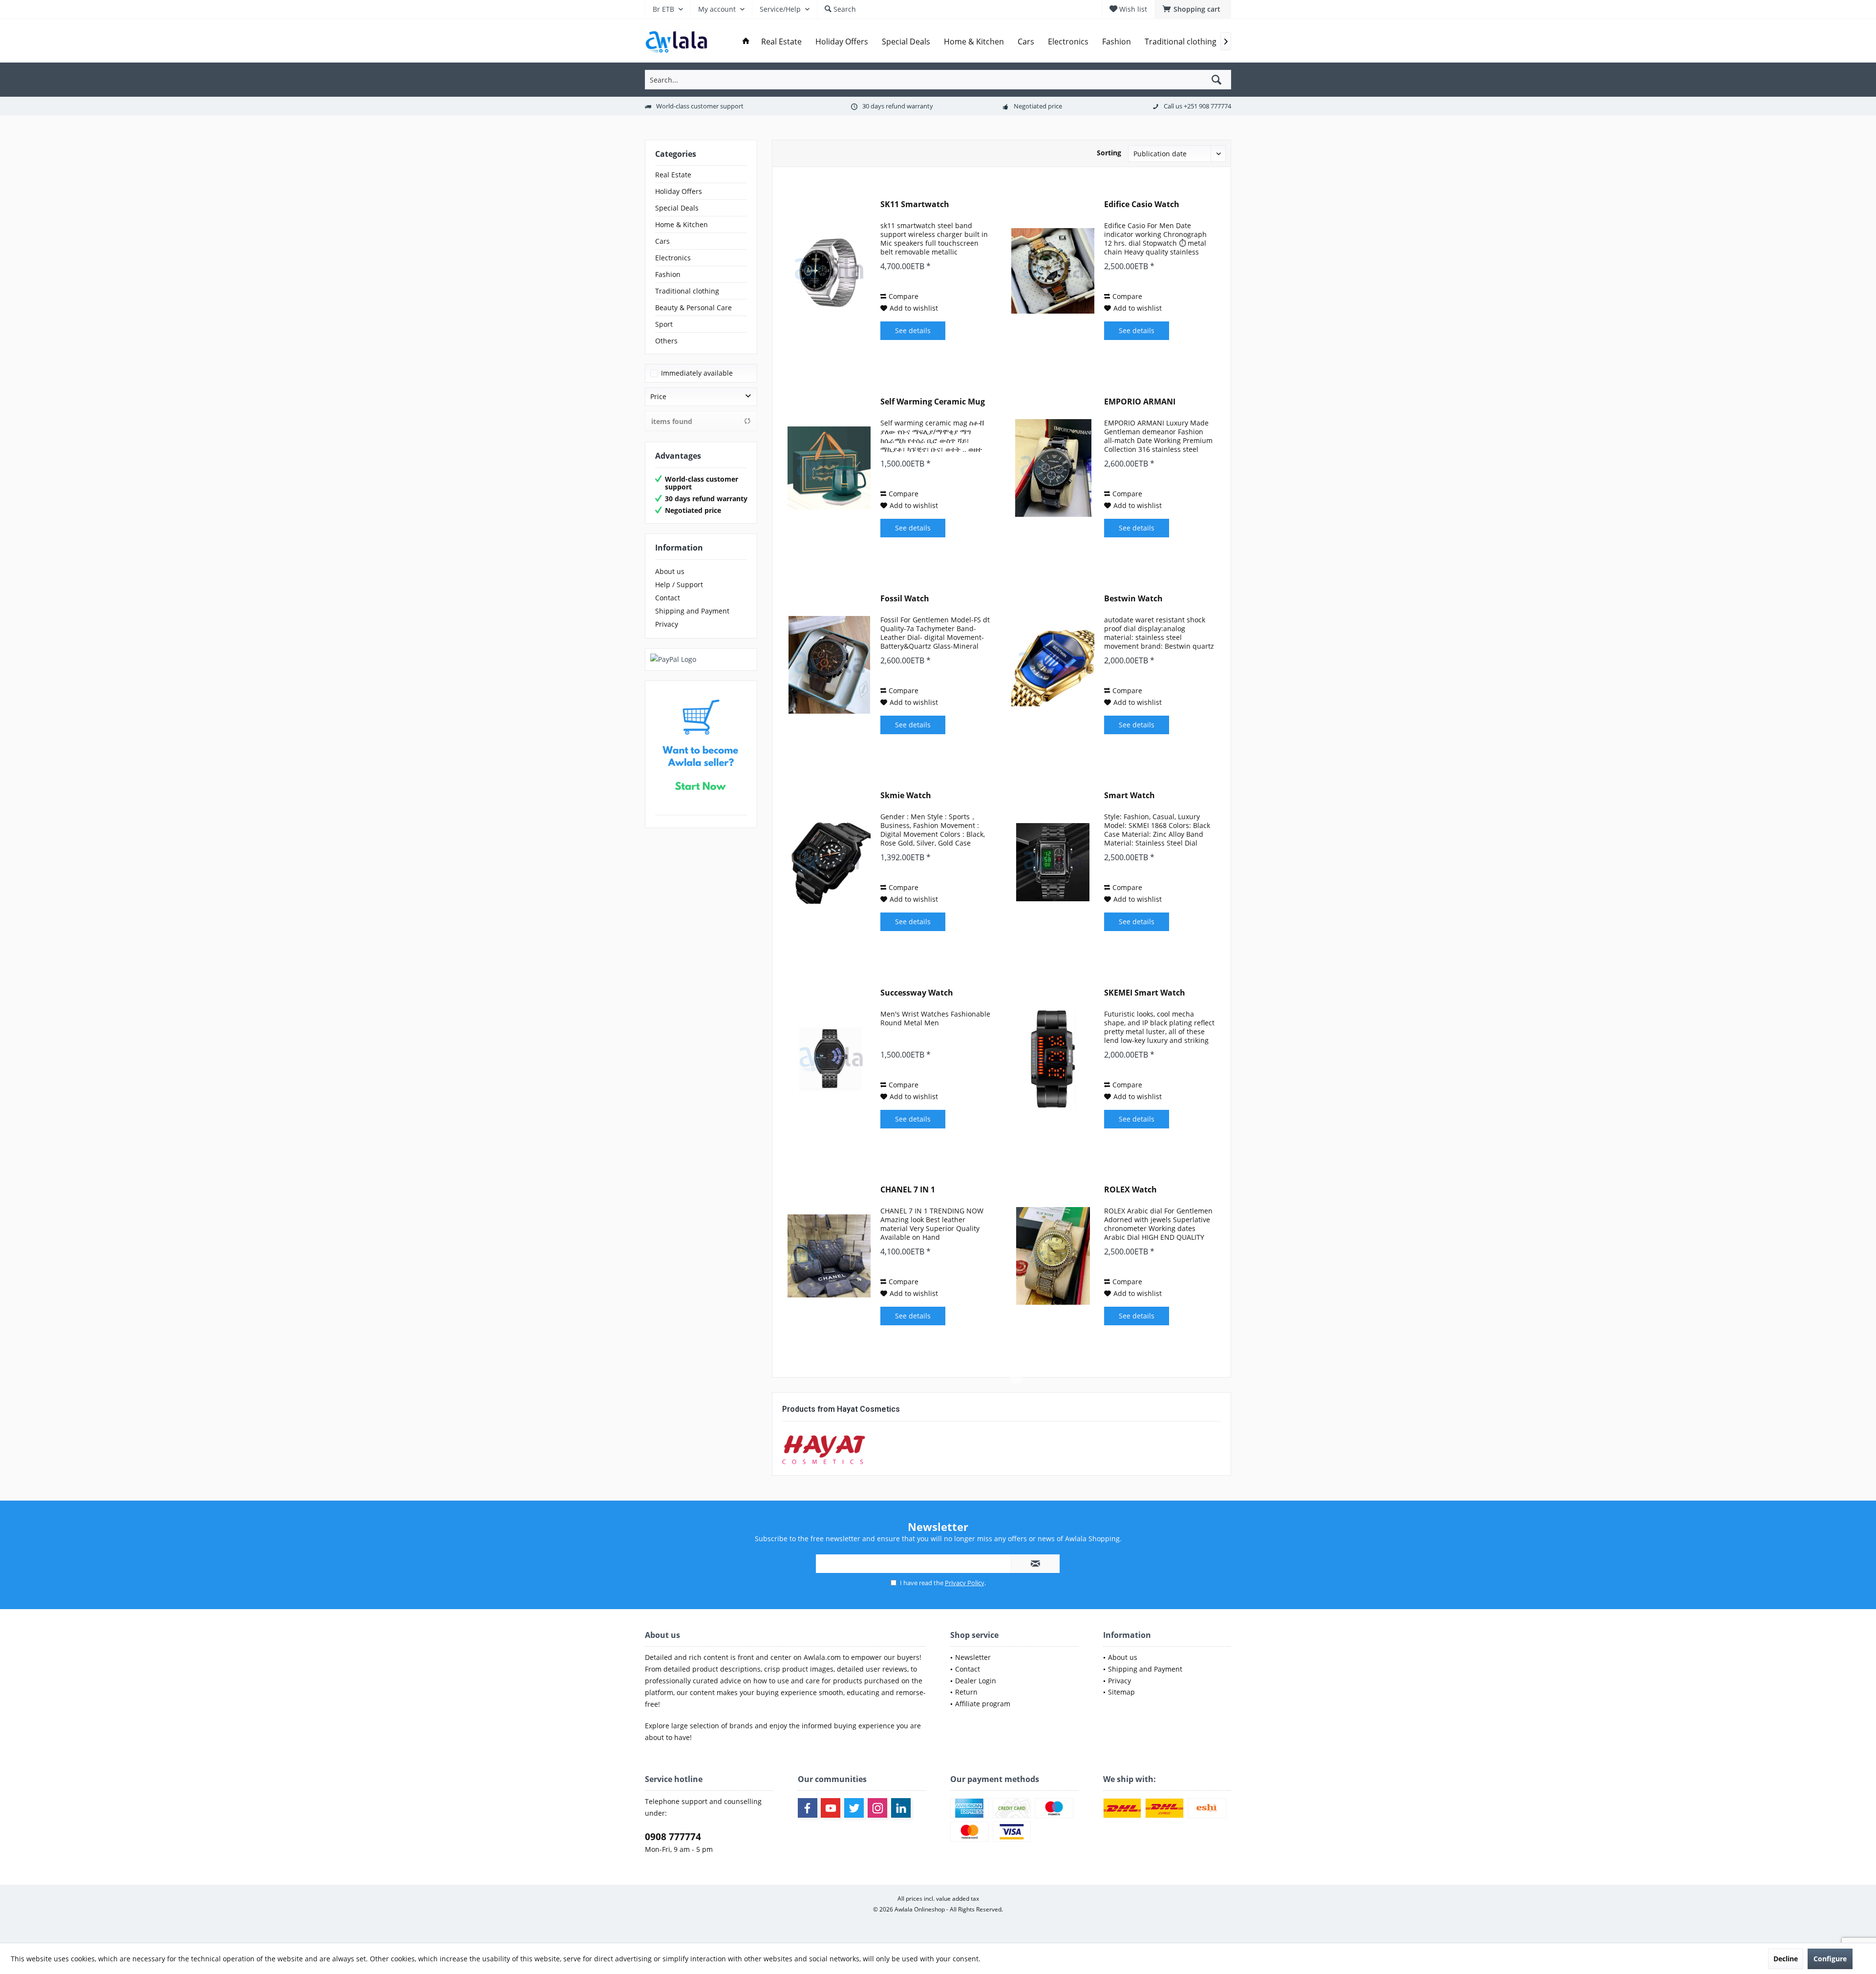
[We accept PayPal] (701, 659)
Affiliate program (983, 1704)
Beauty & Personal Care (693, 308)
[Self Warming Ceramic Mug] (829, 468)
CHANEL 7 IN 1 (908, 1190)
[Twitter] (854, 1808)
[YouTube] (831, 1808)
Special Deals (677, 208)
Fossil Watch (905, 599)
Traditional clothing (687, 291)
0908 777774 (673, 1837)
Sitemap (1121, 1692)
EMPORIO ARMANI (1140, 402)
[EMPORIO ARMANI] (1053, 468)
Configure (1830, 1959)
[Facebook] (808, 1808)
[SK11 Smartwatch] (829, 271)
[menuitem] (1193, 9)
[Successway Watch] (829, 1059)
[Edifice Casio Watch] (1053, 271)
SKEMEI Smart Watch (1145, 993)
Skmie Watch (906, 796)
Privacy (667, 624)
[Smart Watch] (1053, 862)
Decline (1786, 1959)
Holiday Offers (679, 191)
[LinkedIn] (901, 1808)
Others (666, 341)
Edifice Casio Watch (1142, 204)
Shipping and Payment (692, 611)
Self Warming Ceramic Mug (933, 402)
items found (672, 421)
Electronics (673, 258)
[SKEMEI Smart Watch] (1053, 1059)
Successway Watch (917, 993)
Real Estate (673, 175)
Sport (664, 324)
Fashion (668, 274)
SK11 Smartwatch (915, 204)
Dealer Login (976, 1681)
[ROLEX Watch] (1053, 1256)
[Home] (746, 42)
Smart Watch (1130, 796)
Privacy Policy (965, 1583)
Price (658, 396)
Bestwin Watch (1133, 599)
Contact (668, 598)
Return (966, 1692)
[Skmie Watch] (829, 862)
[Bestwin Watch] (1053, 665)
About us (670, 571)
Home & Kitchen (682, 224)
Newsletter (973, 1657)
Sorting (1109, 153)
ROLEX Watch (1130, 1190)
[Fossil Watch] (829, 665)
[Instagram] (877, 1808)
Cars (662, 241)
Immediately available (697, 373)
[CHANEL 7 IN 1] (829, 1256)
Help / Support (679, 584)
